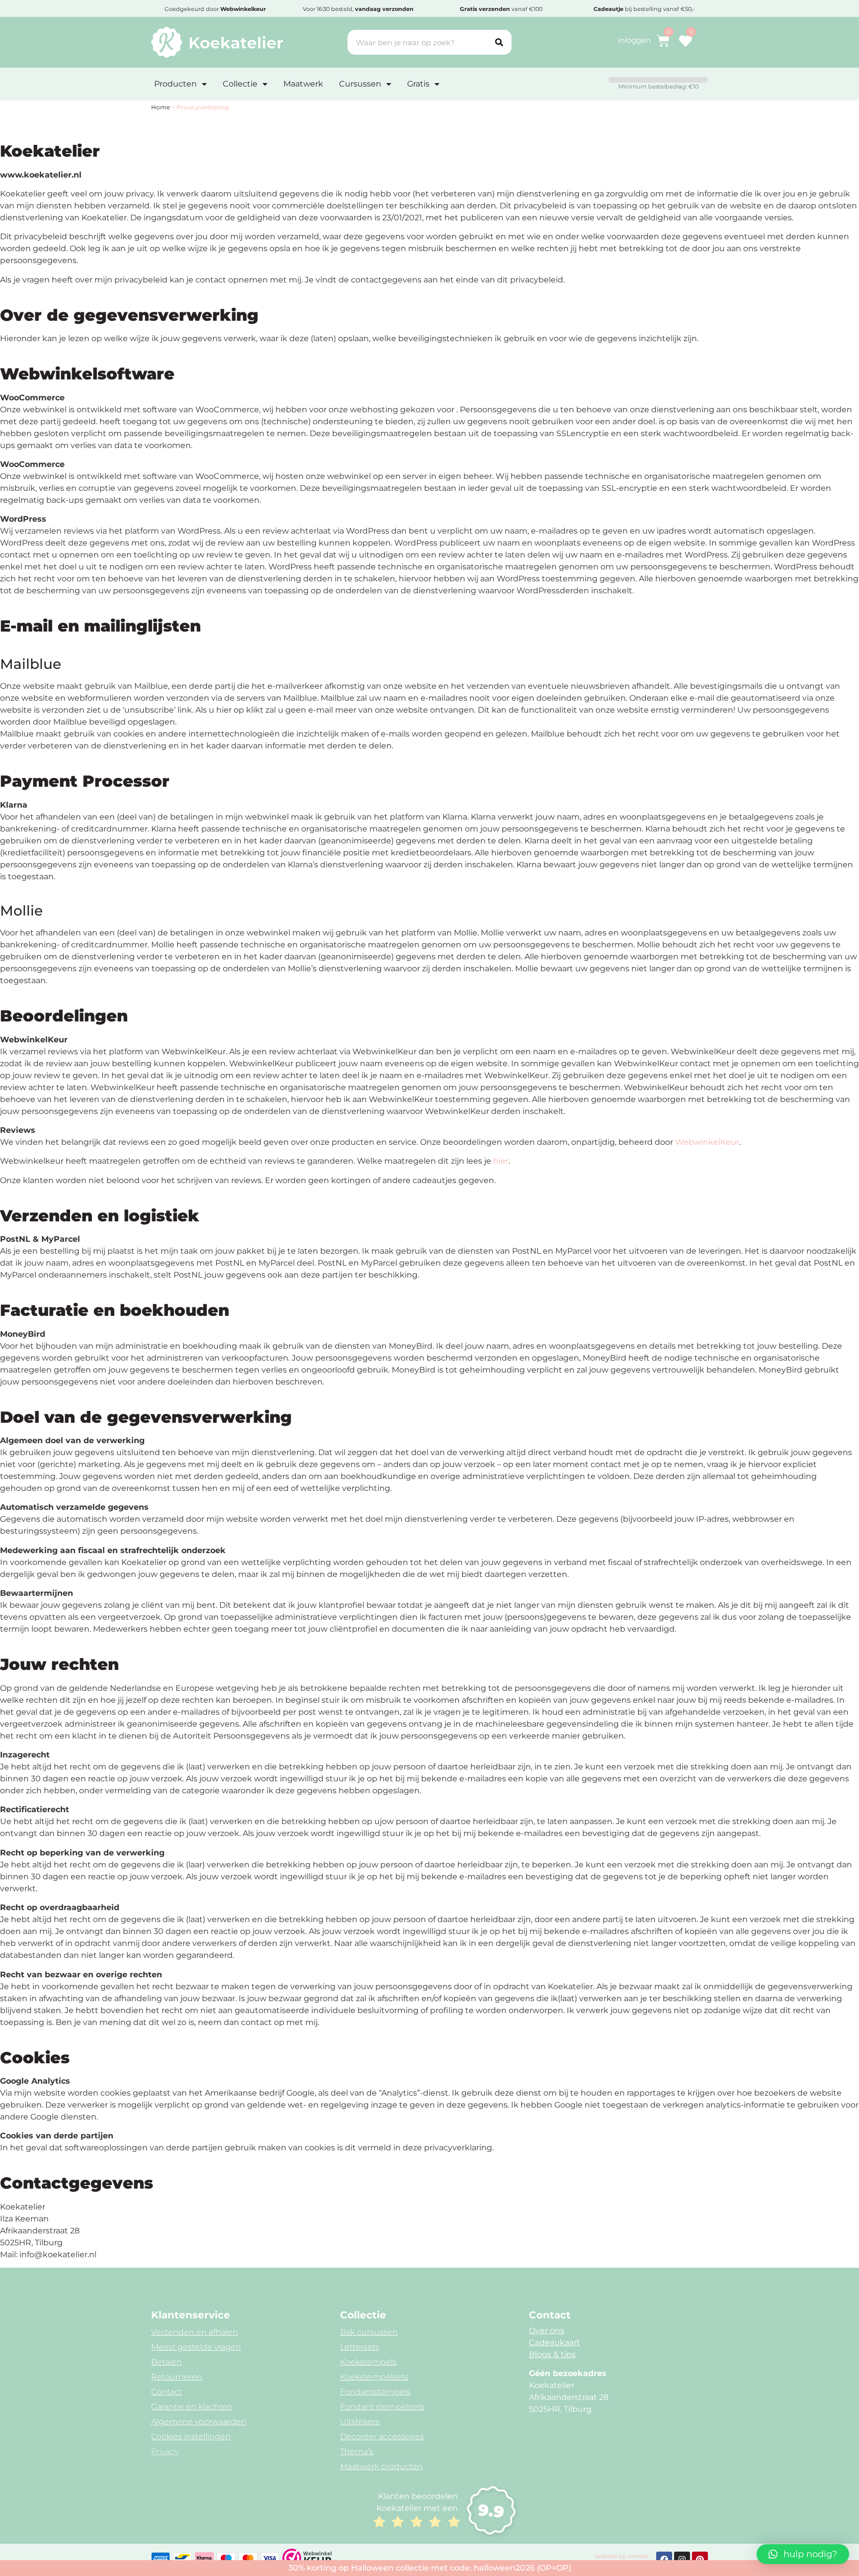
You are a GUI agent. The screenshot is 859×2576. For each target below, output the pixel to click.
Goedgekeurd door (215, 9)
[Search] (499, 42)
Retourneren (177, 2377)
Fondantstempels (375, 2392)
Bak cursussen (369, 2332)
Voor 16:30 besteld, (358, 9)
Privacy (165, 2451)
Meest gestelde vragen (196, 2347)
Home (161, 107)
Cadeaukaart (555, 2343)
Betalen (167, 2362)
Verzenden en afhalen (195, 2332)
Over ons (547, 2331)
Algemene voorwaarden (199, 2422)
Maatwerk (303, 84)
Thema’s (357, 2451)
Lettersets (360, 2347)
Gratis (418, 84)
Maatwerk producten (382, 2466)
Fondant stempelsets (382, 2407)
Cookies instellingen (191, 2437)
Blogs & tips (552, 2354)
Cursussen (360, 84)
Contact (167, 2392)
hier (501, 1161)
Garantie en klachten (192, 2407)
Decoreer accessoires (382, 2437)
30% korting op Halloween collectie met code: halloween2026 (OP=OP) (430, 2568)
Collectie (240, 84)
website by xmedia (622, 2556)
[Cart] (663, 41)
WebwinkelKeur (707, 1142)
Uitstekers (360, 2422)
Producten (175, 84)
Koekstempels (368, 2362)
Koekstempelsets (374, 2377)
